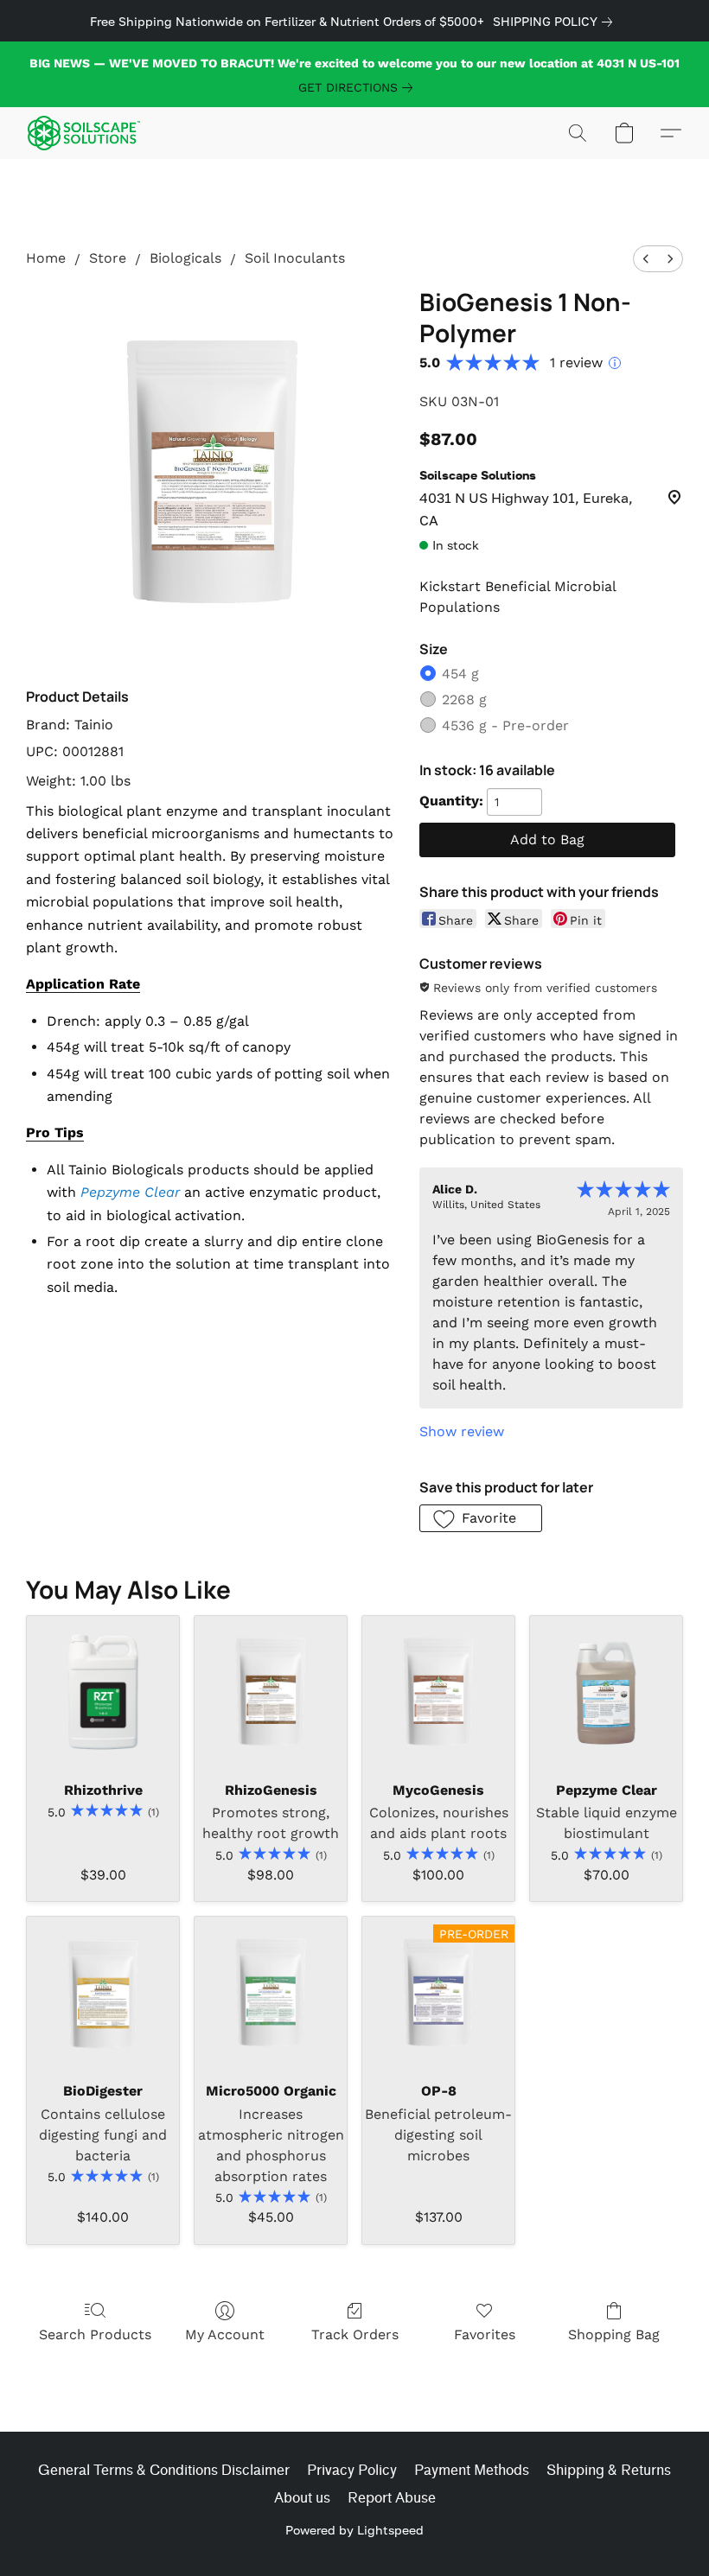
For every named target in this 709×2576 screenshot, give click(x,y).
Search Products (95, 2334)
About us (302, 2498)
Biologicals (185, 258)
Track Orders (355, 2334)
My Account (225, 2334)
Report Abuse (392, 2498)
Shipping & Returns (609, 2470)
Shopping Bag (614, 2334)
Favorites (485, 2334)
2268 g (464, 700)
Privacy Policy (352, 2470)
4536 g (505, 725)
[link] (556, 22)
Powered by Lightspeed (354, 2530)
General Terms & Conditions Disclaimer (164, 2470)
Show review (462, 1431)
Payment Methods (472, 2470)
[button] (84, 133)
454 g (460, 674)
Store (108, 258)
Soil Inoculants (295, 258)
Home (46, 258)
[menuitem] (646, 259)
